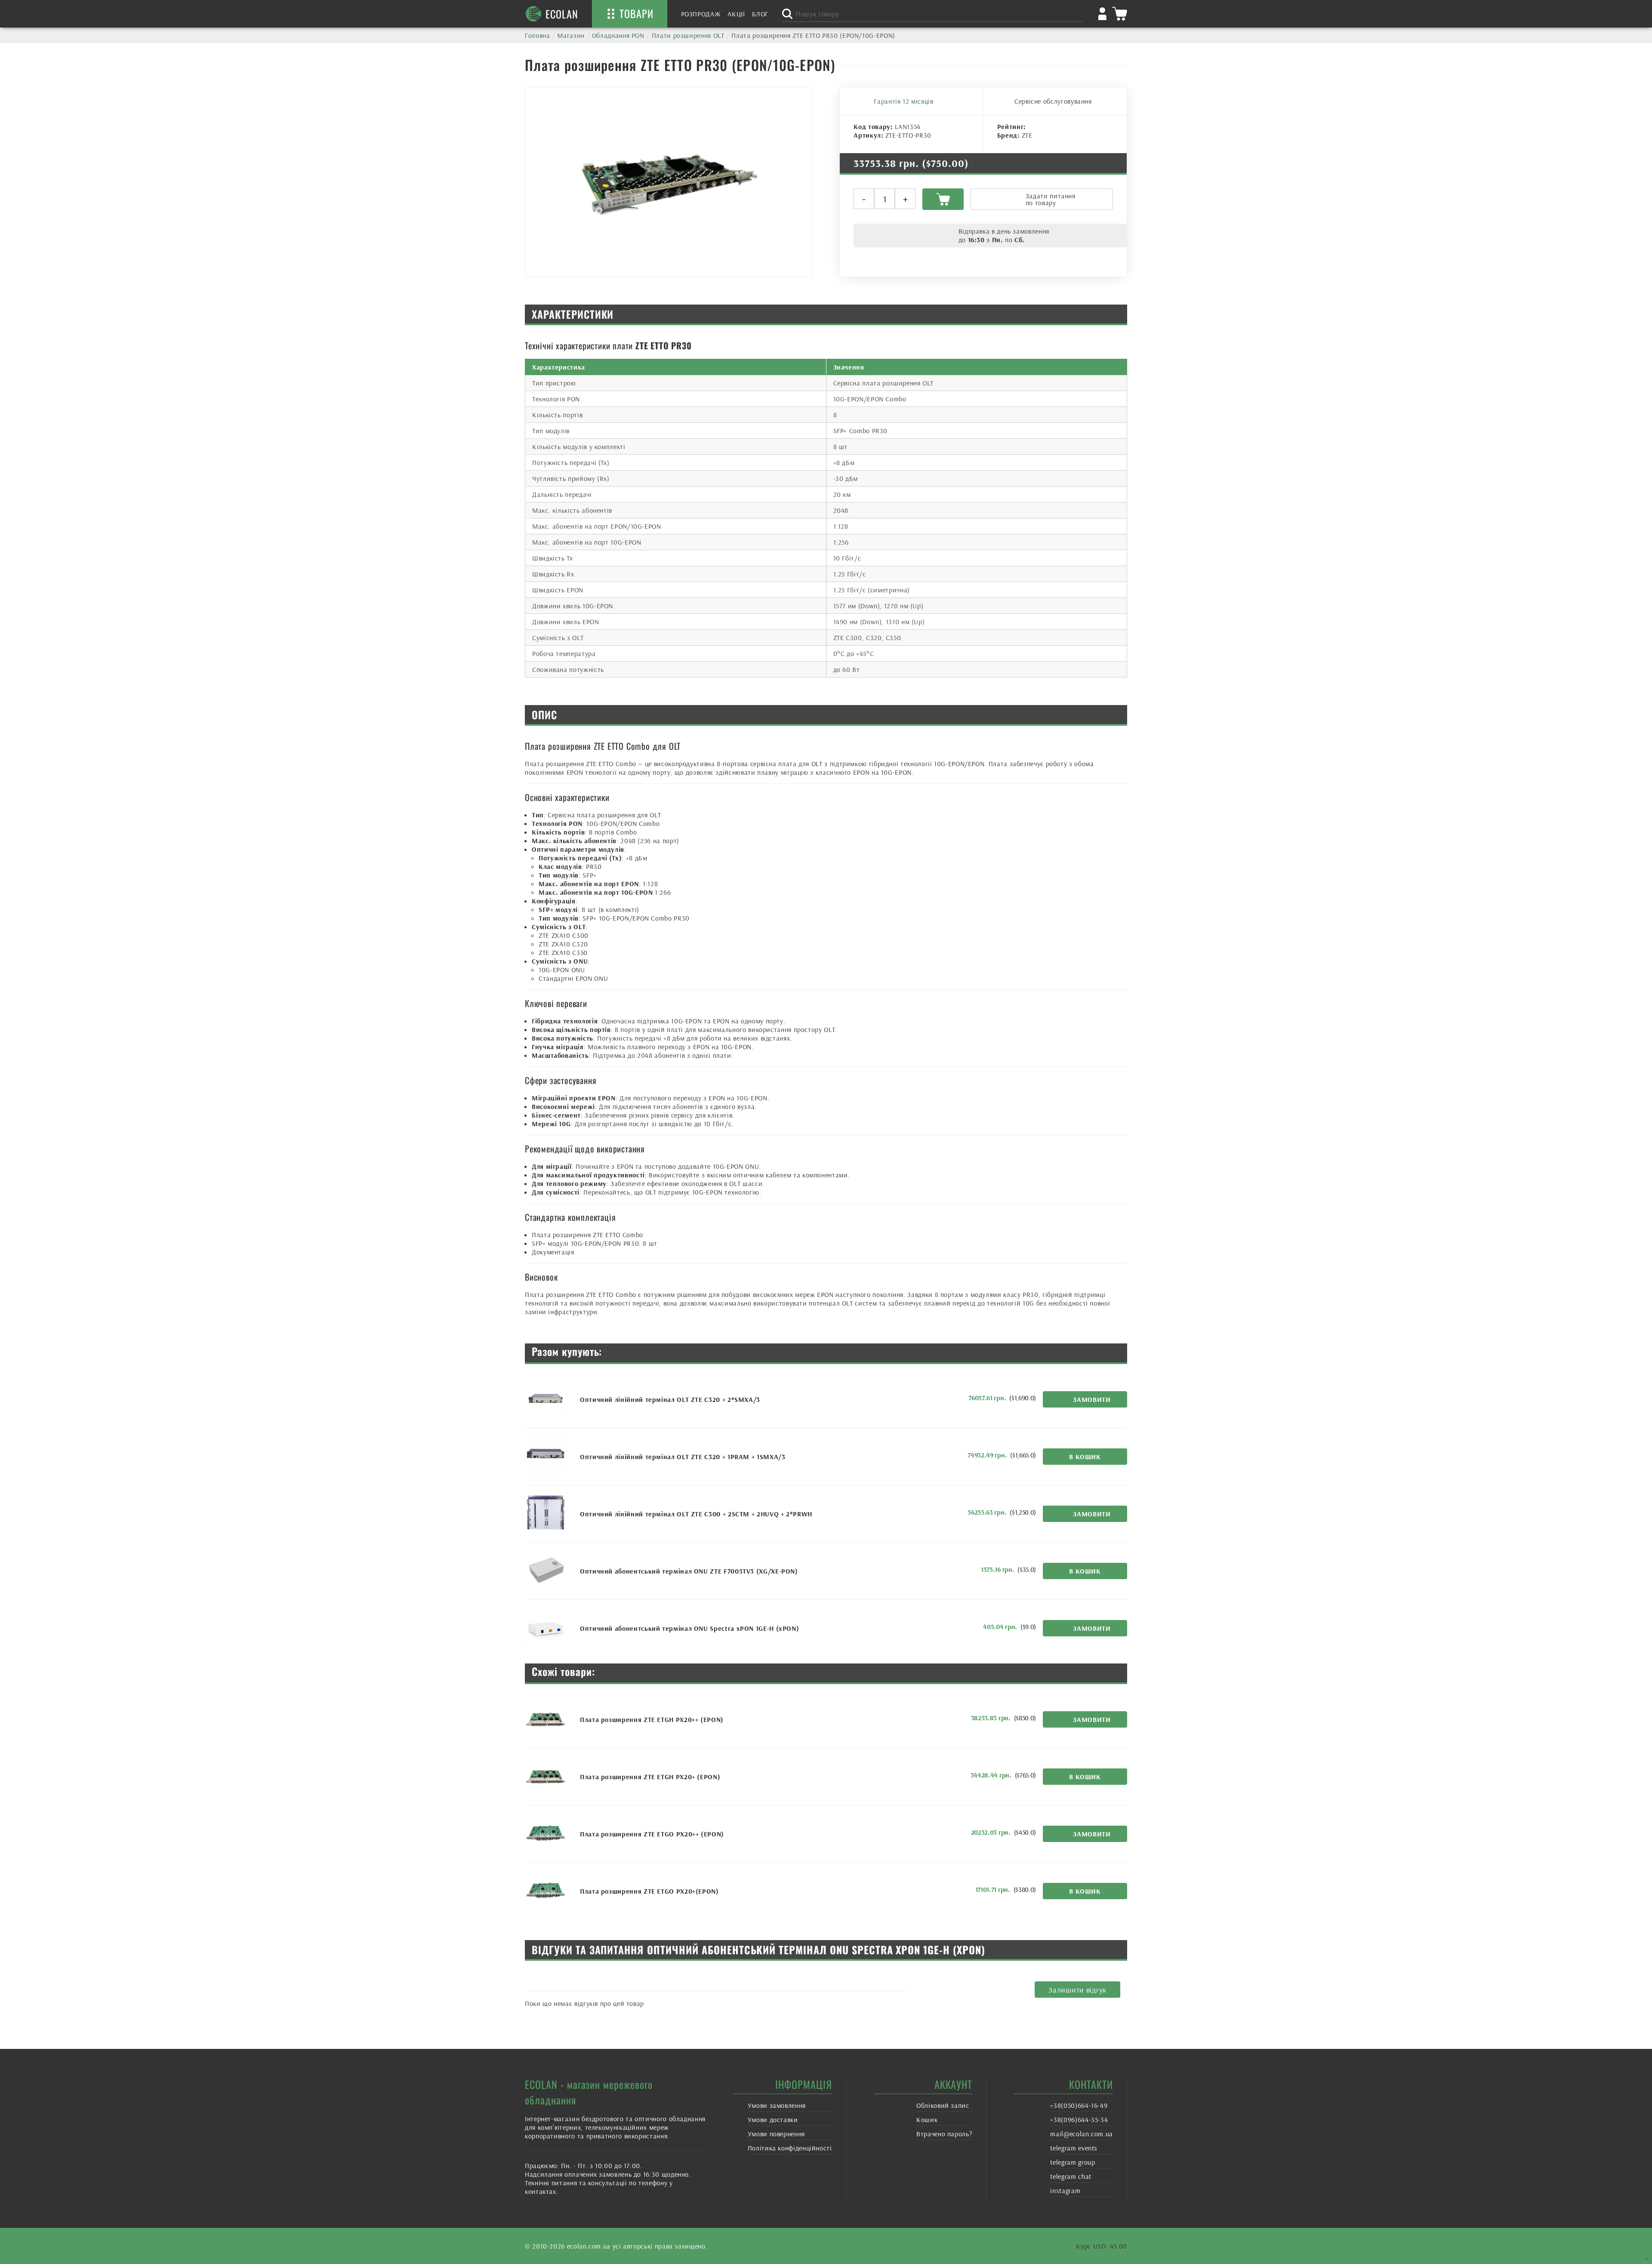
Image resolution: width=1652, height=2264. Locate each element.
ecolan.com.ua (589, 2246)
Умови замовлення (777, 2105)
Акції (736, 14)
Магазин (571, 35)
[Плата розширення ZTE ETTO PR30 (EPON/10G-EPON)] (668, 182)
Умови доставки (773, 2119)
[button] (1085, 1457)
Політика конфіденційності (790, 2148)
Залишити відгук (1077, 1990)
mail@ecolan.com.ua (1082, 2134)
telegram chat (1071, 2176)
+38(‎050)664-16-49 (1079, 2105)
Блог (760, 14)
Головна (537, 35)
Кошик (927, 2119)
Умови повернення (776, 2134)
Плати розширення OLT (688, 35)
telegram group (1073, 2162)
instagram (1065, 2190)
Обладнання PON (618, 35)
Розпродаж (701, 14)
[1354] (943, 199)
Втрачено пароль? (944, 2134)
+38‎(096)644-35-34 (1079, 2119)
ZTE (1027, 135)
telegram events (1074, 2148)
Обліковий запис (943, 2105)
